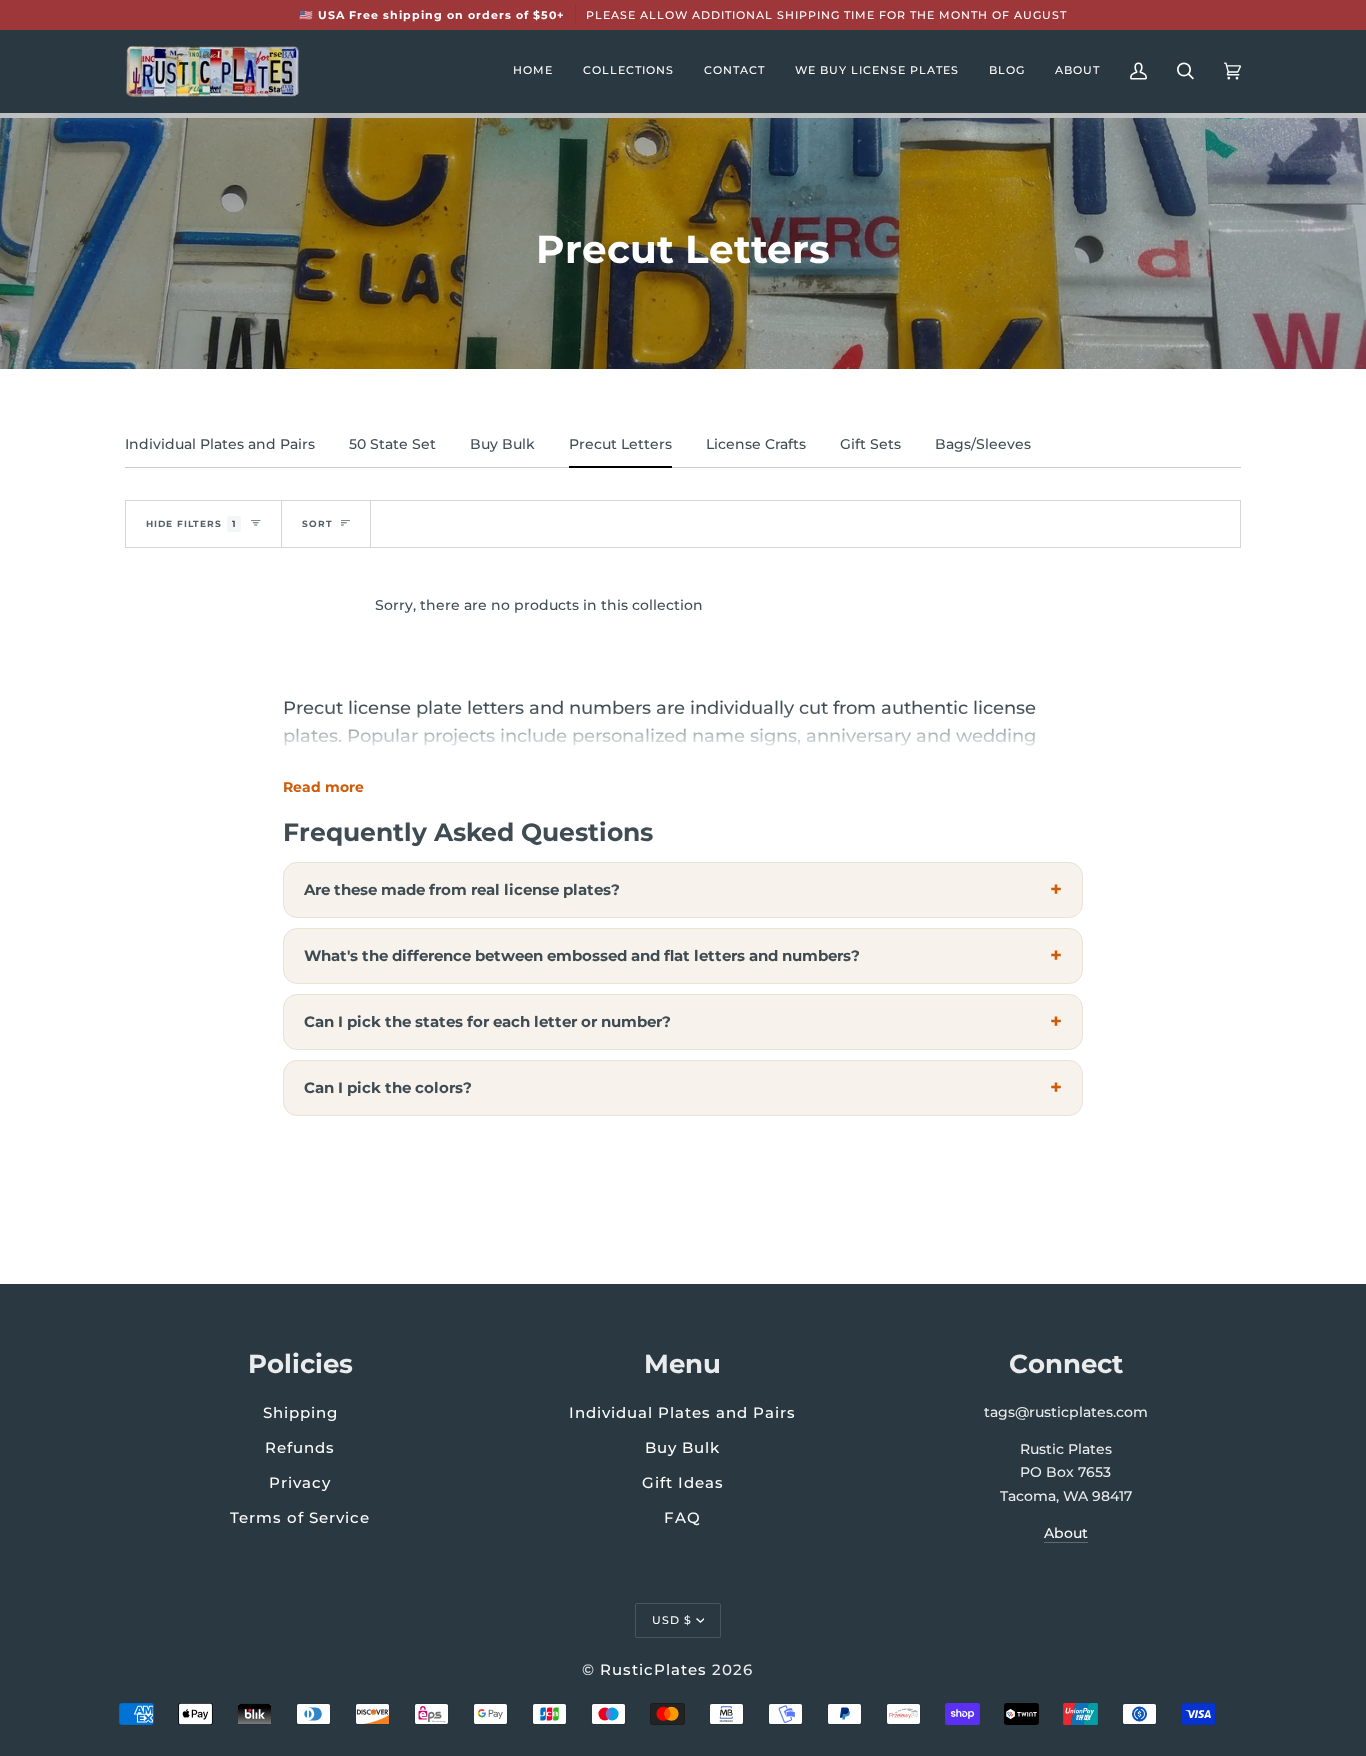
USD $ (672, 1620)
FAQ (682, 1517)
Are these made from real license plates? (462, 889)
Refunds (300, 1447)
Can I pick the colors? (388, 1087)
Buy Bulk (502, 444)
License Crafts (756, 444)
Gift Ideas (683, 1482)
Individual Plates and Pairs (220, 444)
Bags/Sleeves (983, 444)
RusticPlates (653, 1669)
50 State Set (392, 444)
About (1066, 1533)
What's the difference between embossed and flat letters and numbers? (582, 955)
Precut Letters (620, 444)
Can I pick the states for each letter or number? (487, 1021)
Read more (323, 787)
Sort (317, 523)
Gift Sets (870, 444)
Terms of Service (300, 1517)
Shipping (300, 1412)
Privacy (300, 1482)
